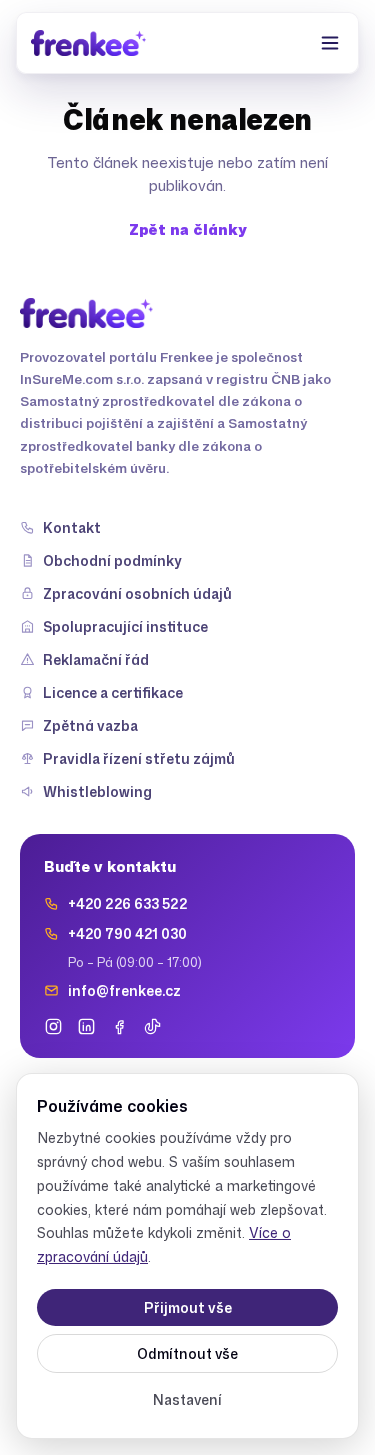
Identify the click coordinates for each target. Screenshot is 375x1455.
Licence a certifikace (113, 692)
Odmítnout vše (187, 1353)
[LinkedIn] (86, 1026)
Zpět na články (188, 229)
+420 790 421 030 (127, 933)
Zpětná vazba (90, 725)
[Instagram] (53, 1026)
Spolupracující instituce (125, 626)
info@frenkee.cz (124, 990)
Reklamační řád (96, 659)
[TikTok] (152, 1026)
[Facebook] (119, 1026)
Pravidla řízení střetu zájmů (139, 758)
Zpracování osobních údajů (137, 593)
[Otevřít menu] (330, 43)
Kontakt (72, 527)
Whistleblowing (97, 791)
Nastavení (187, 1399)
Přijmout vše (188, 1307)
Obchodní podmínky (112, 560)
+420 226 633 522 (127, 903)
